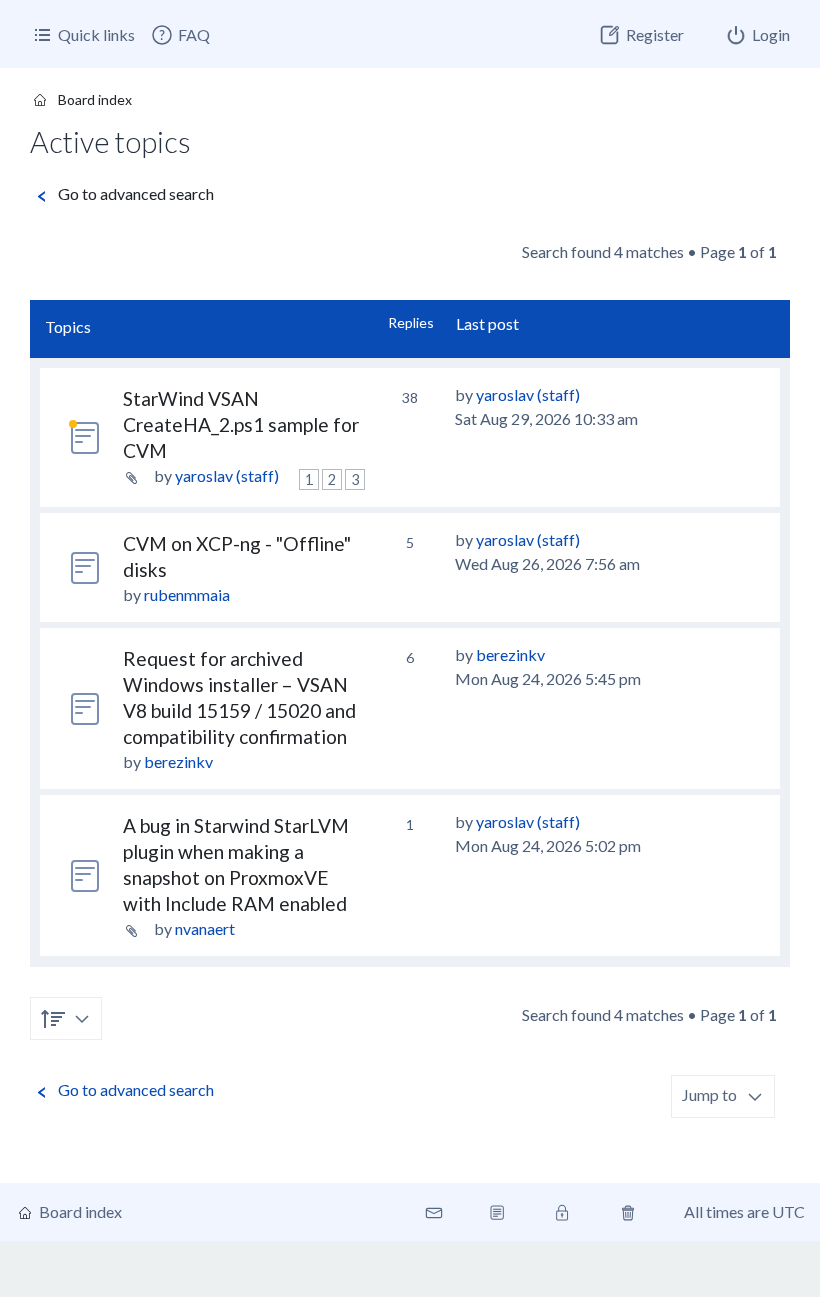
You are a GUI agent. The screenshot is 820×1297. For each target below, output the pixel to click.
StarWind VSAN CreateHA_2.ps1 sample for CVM (241, 424)
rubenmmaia (187, 594)
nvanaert (205, 928)
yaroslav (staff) (227, 475)
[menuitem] (180, 35)
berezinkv (178, 761)
